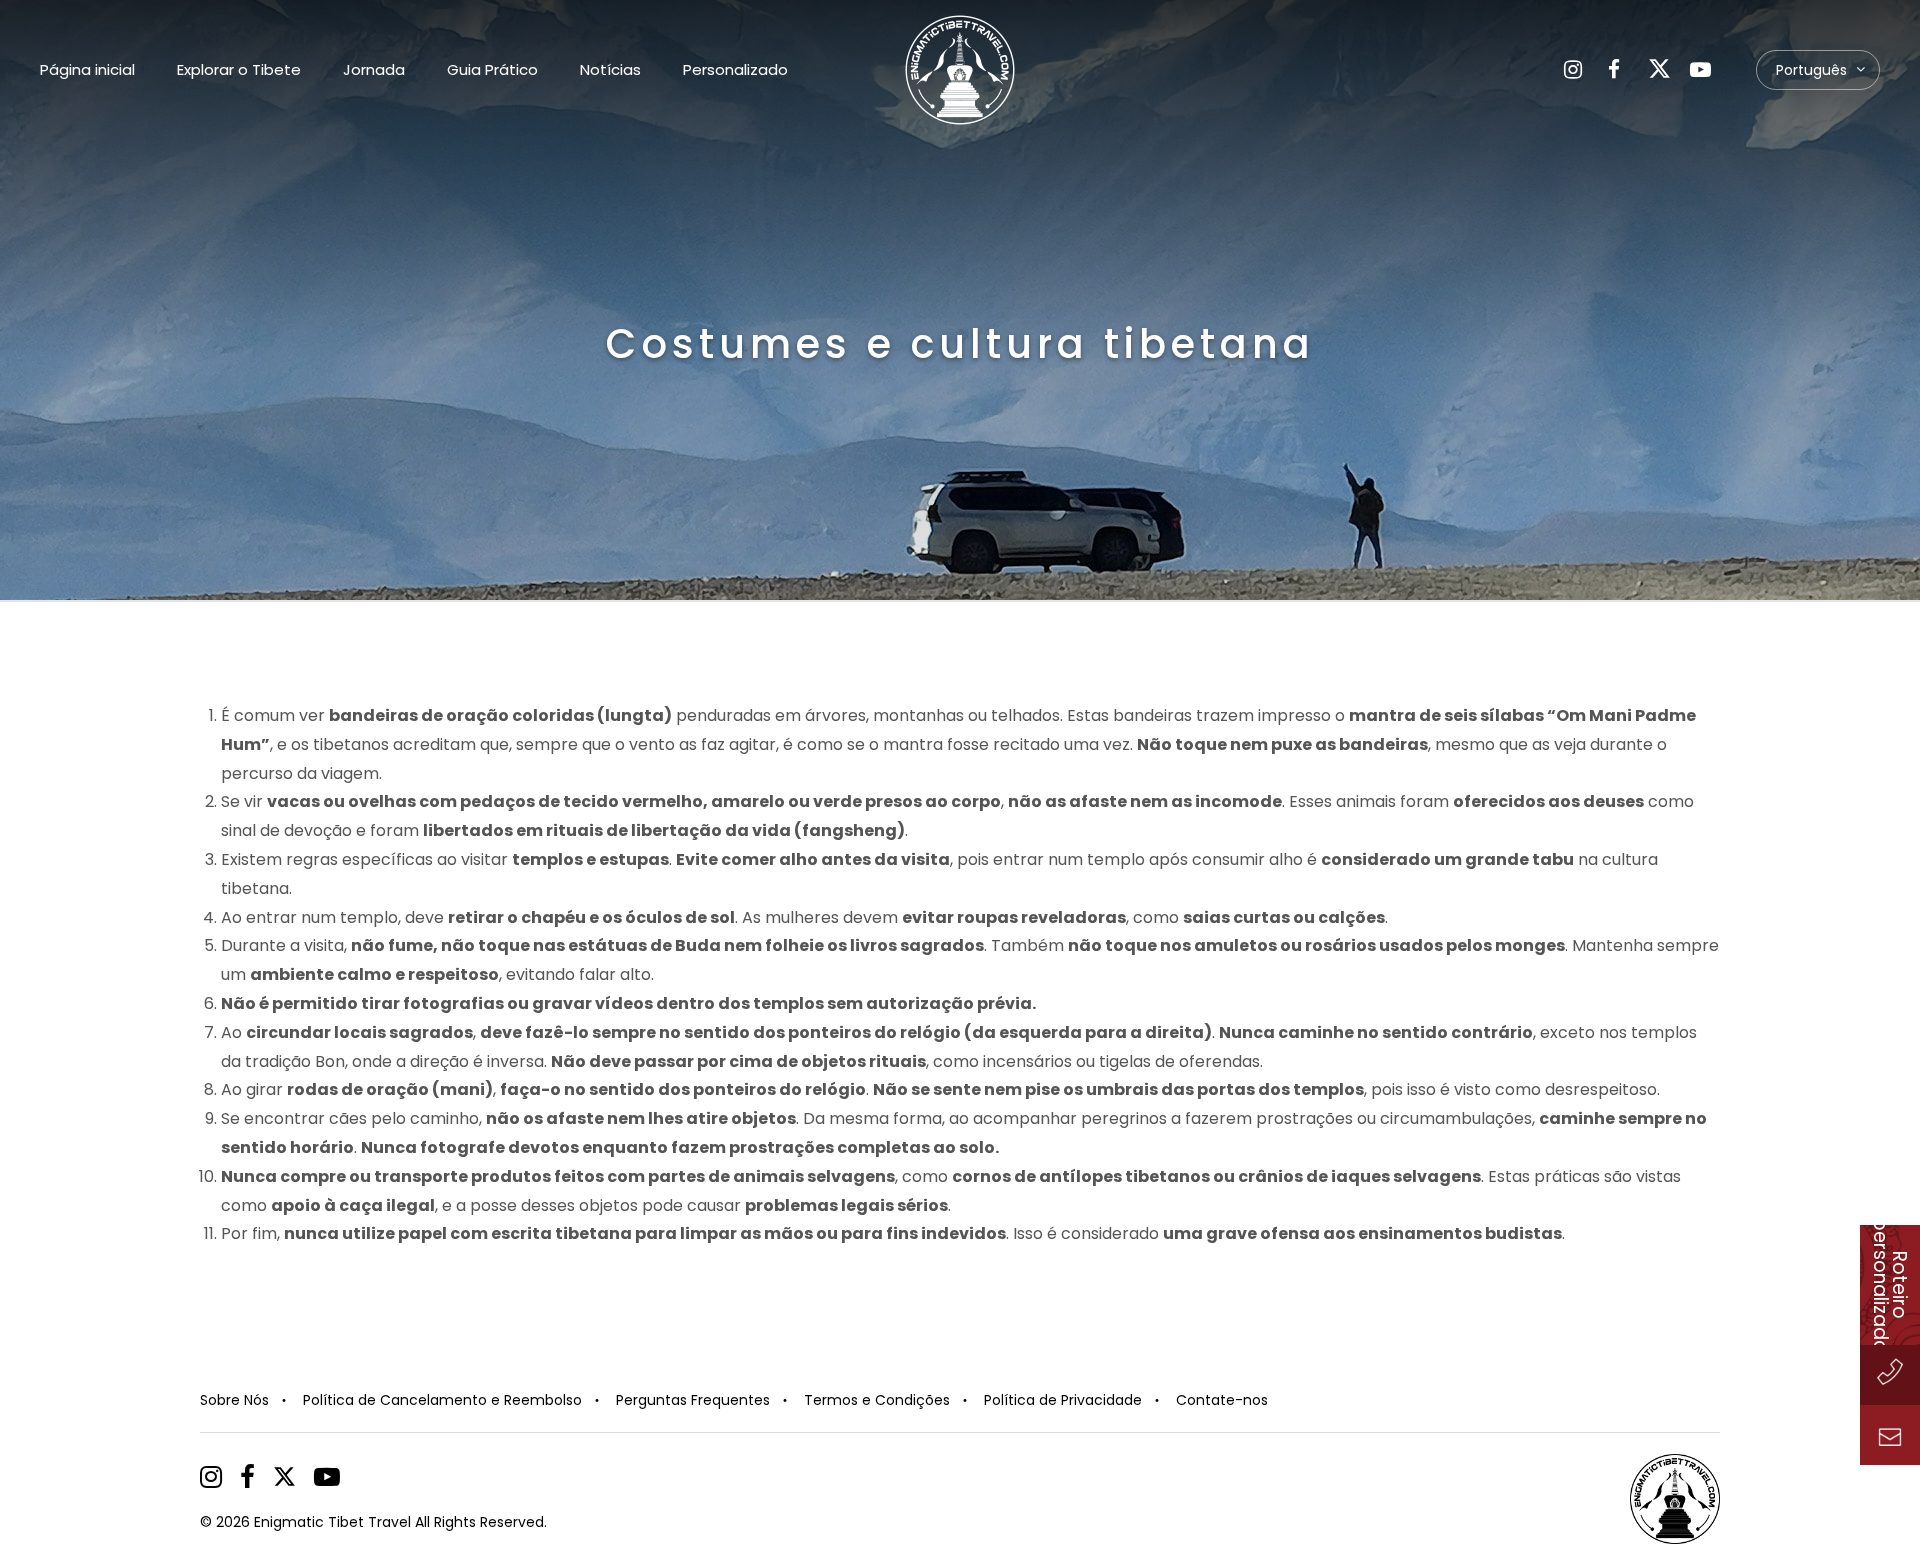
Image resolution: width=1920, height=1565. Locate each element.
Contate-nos (1222, 1400)
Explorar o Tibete (239, 69)
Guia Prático (492, 69)
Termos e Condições (877, 1400)
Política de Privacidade (1063, 1400)
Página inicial (87, 69)
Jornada (374, 69)
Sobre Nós (234, 1400)
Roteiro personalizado (1890, 1285)
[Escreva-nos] (1890, 1435)
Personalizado (735, 69)
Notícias (610, 69)
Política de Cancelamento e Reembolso (442, 1400)
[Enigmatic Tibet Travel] (960, 70)
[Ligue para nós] (1890, 1375)
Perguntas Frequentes (693, 1400)
